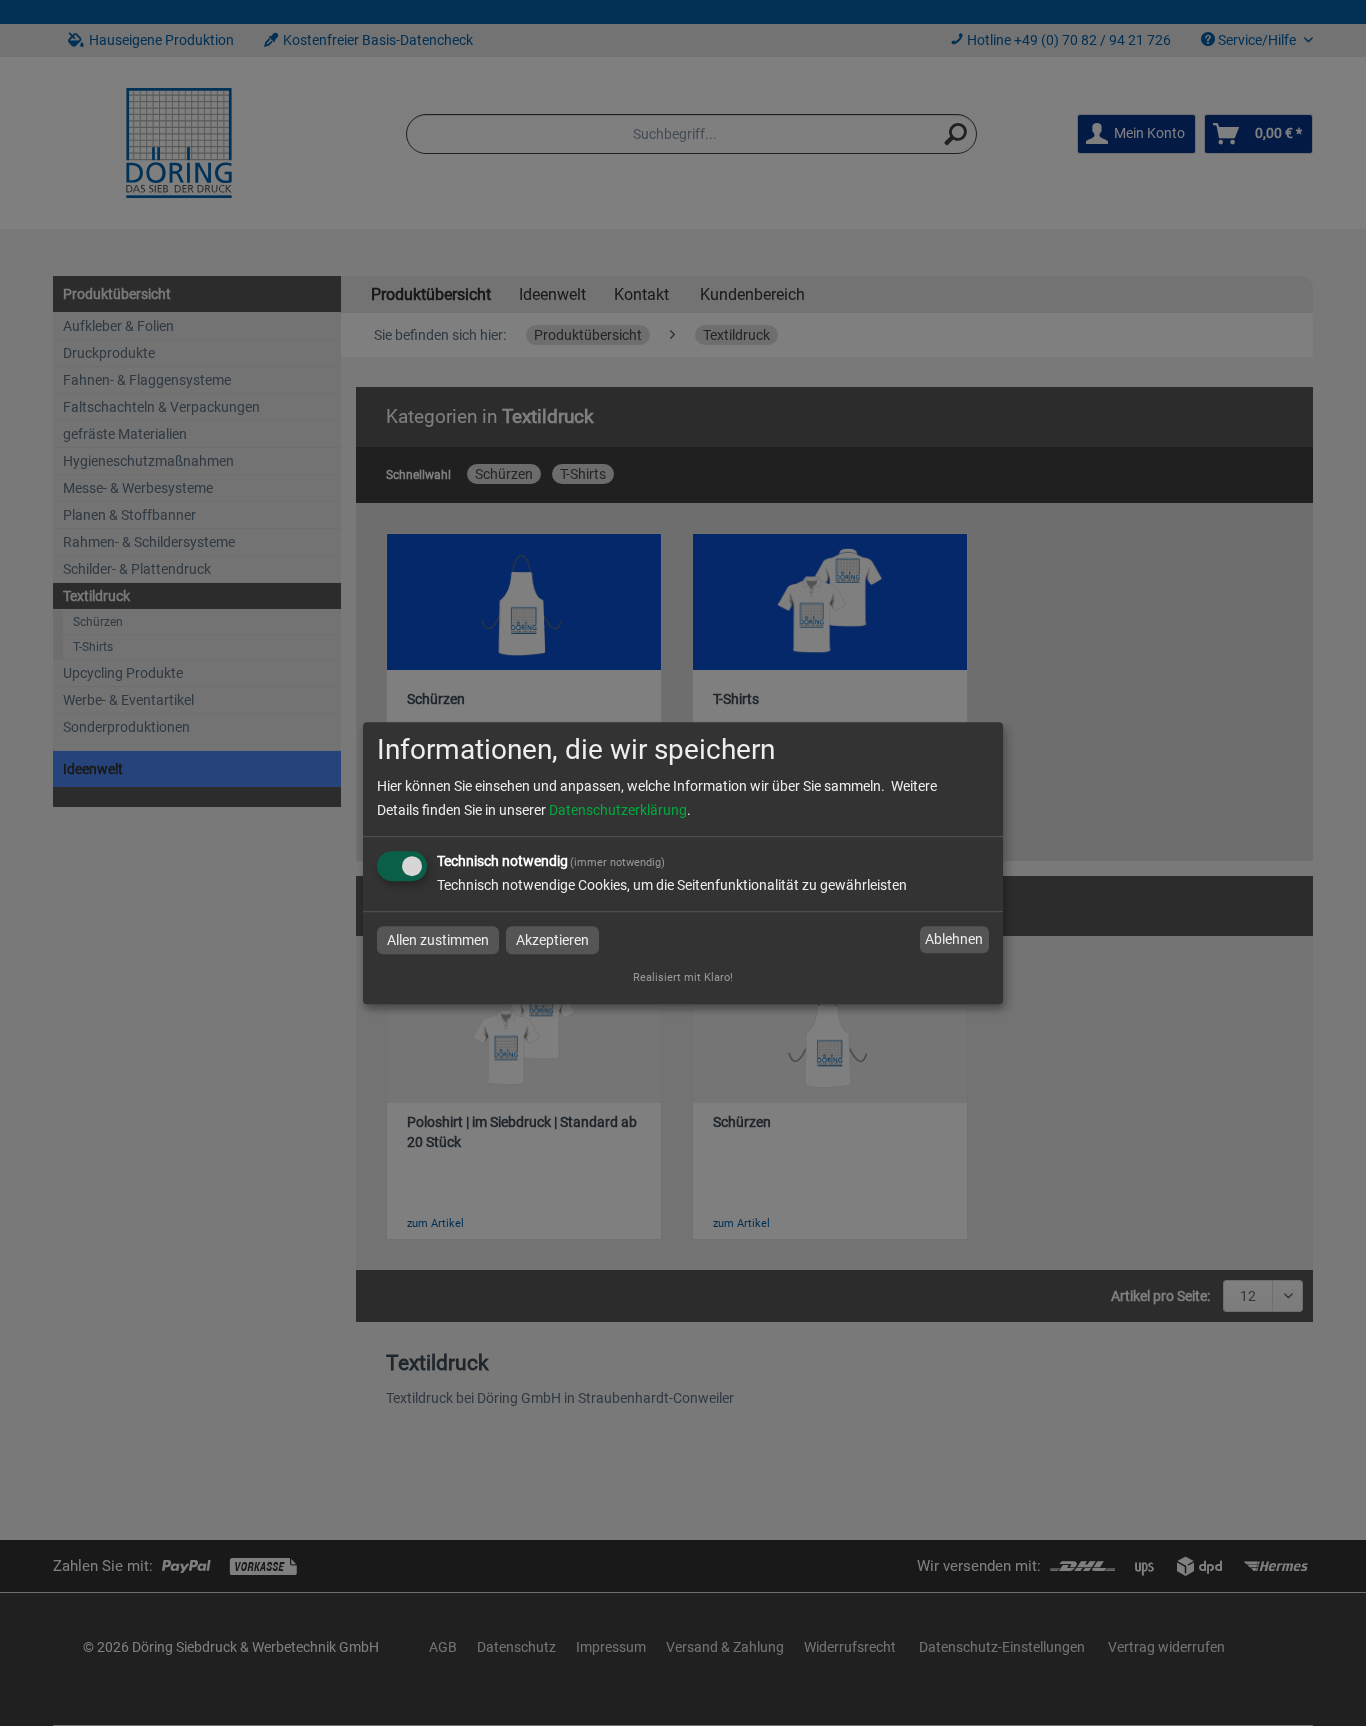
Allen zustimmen (438, 940)
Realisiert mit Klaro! (683, 977)
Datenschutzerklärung (618, 810)
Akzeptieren (552, 940)
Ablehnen (954, 940)
